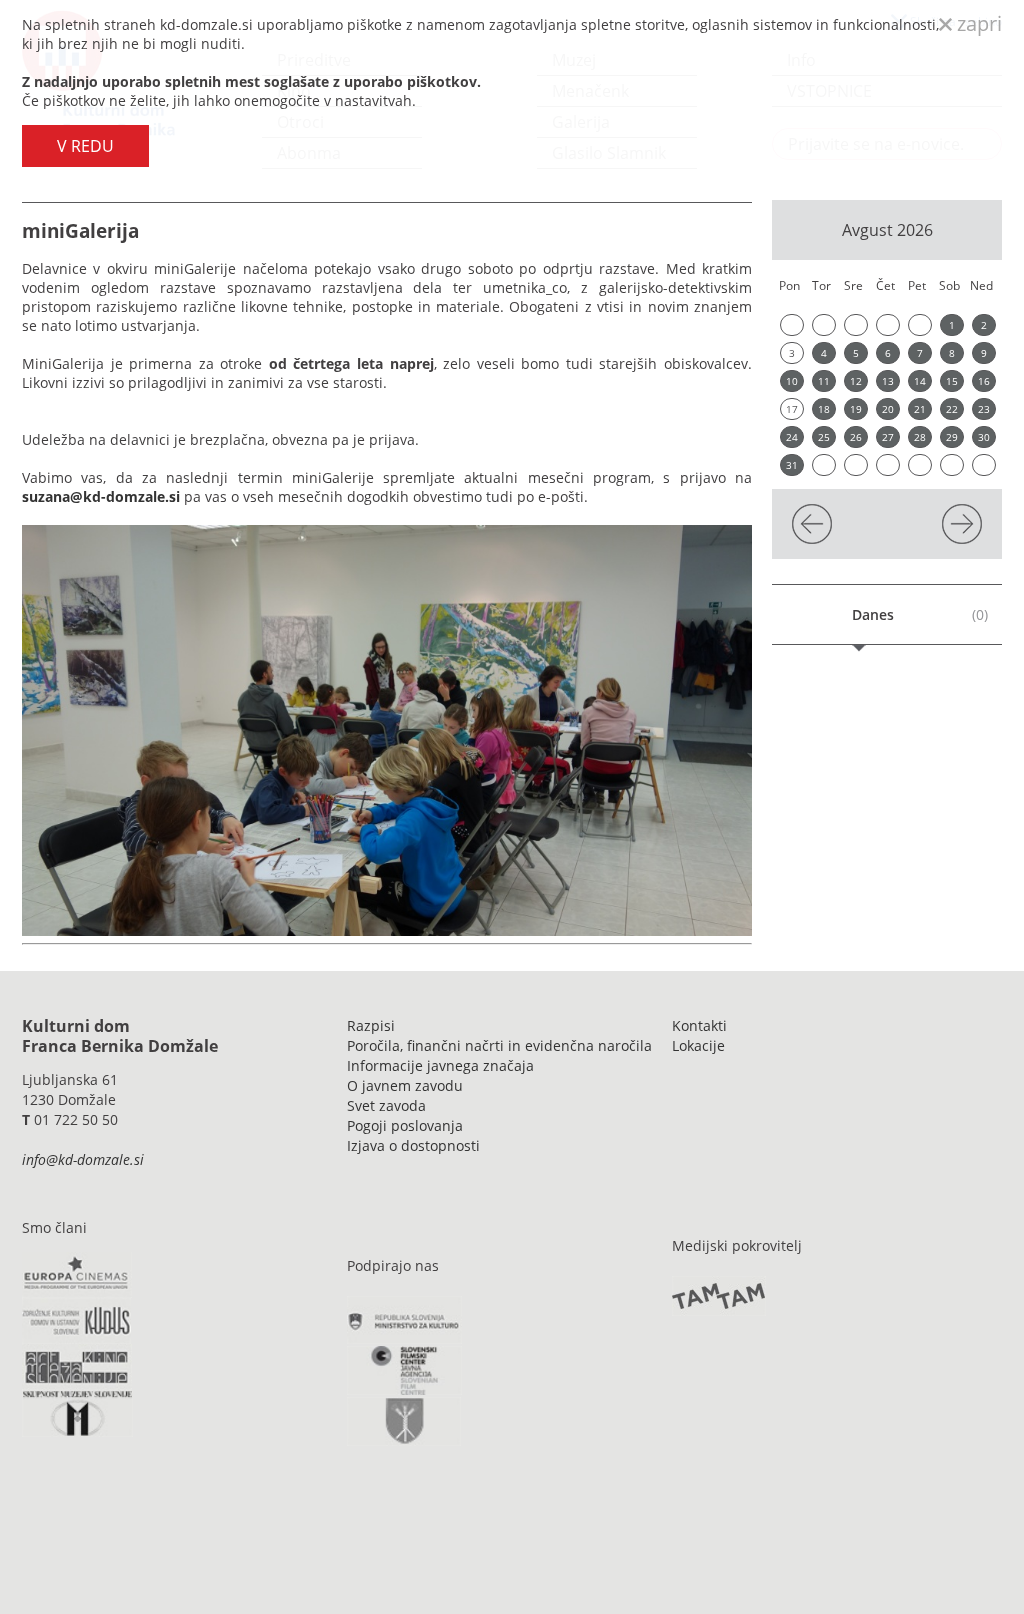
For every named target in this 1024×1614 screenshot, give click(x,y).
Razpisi (371, 1025)
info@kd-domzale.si (83, 1159)
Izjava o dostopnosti (413, 1145)
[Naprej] (962, 538)
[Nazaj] (812, 538)
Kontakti (699, 1025)
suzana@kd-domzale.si (101, 496)
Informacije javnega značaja (440, 1065)
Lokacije (698, 1045)
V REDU (85, 146)
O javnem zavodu (405, 1085)
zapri (977, 23)
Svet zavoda (386, 1105)
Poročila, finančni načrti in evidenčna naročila (499, 1045)
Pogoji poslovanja (405, 1125)
